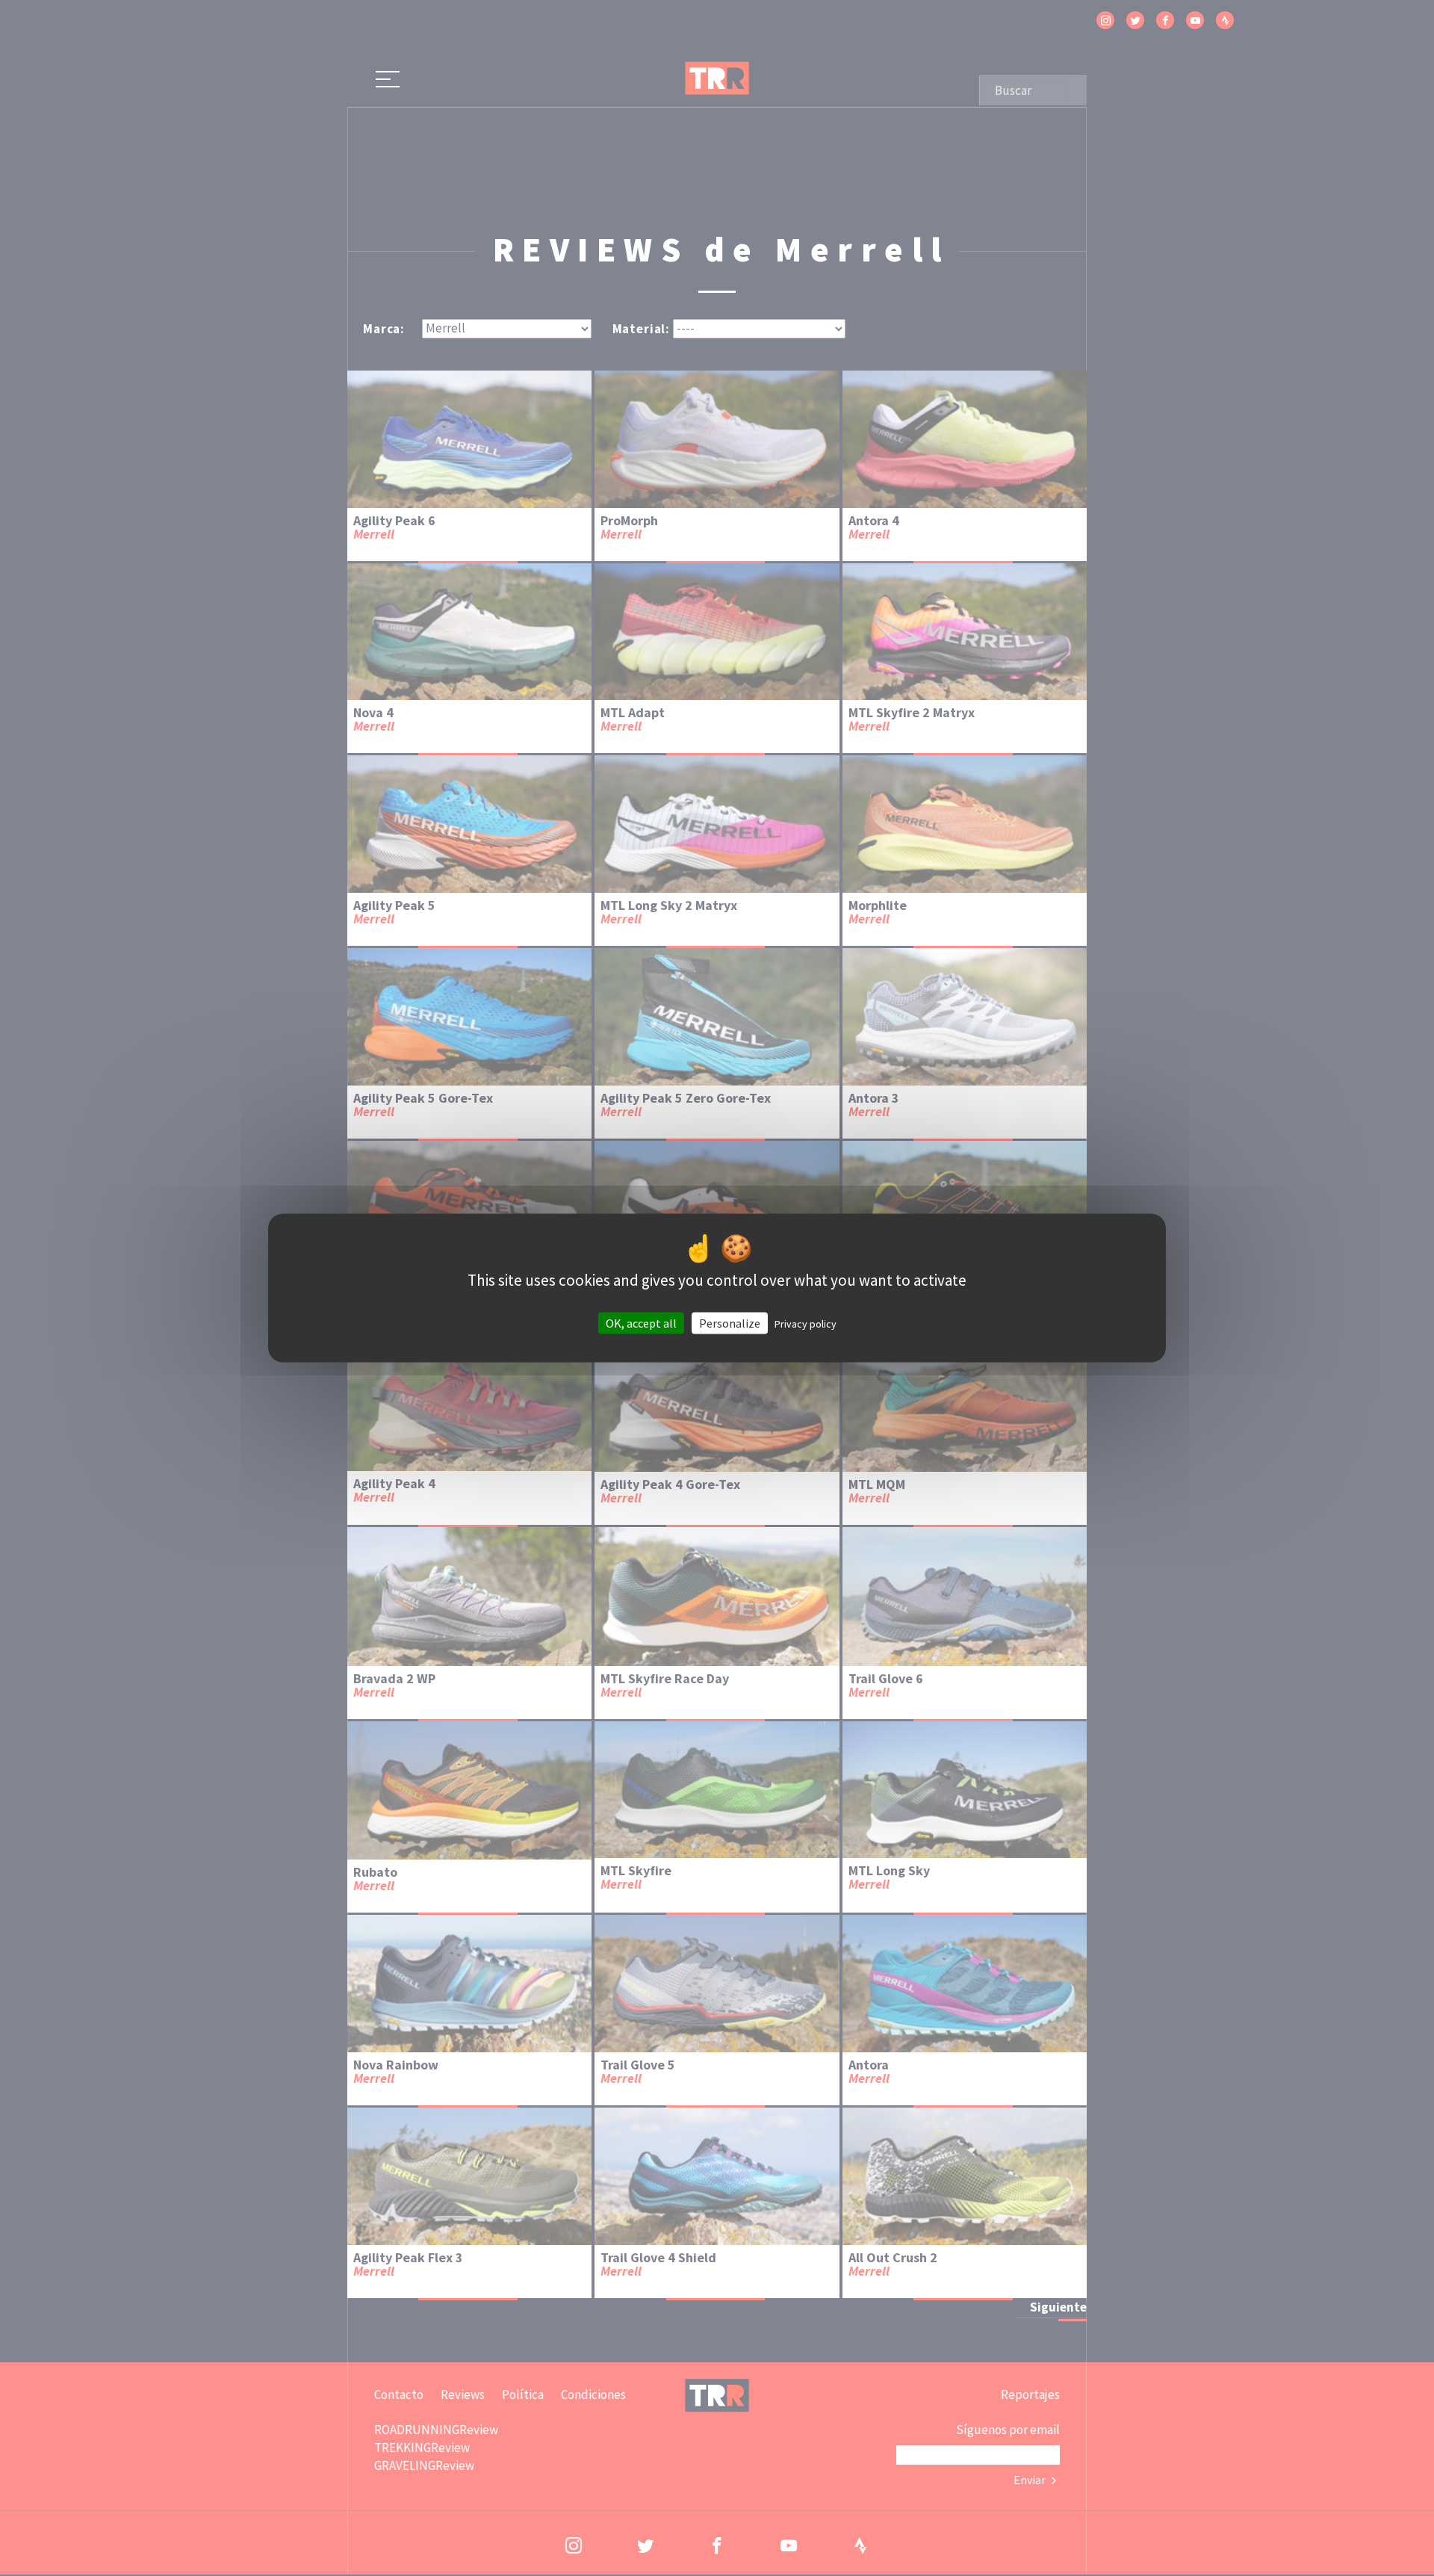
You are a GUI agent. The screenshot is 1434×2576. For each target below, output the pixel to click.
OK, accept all (641, 1322)
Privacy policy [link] (806, 1323)
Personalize (730, 1322)
